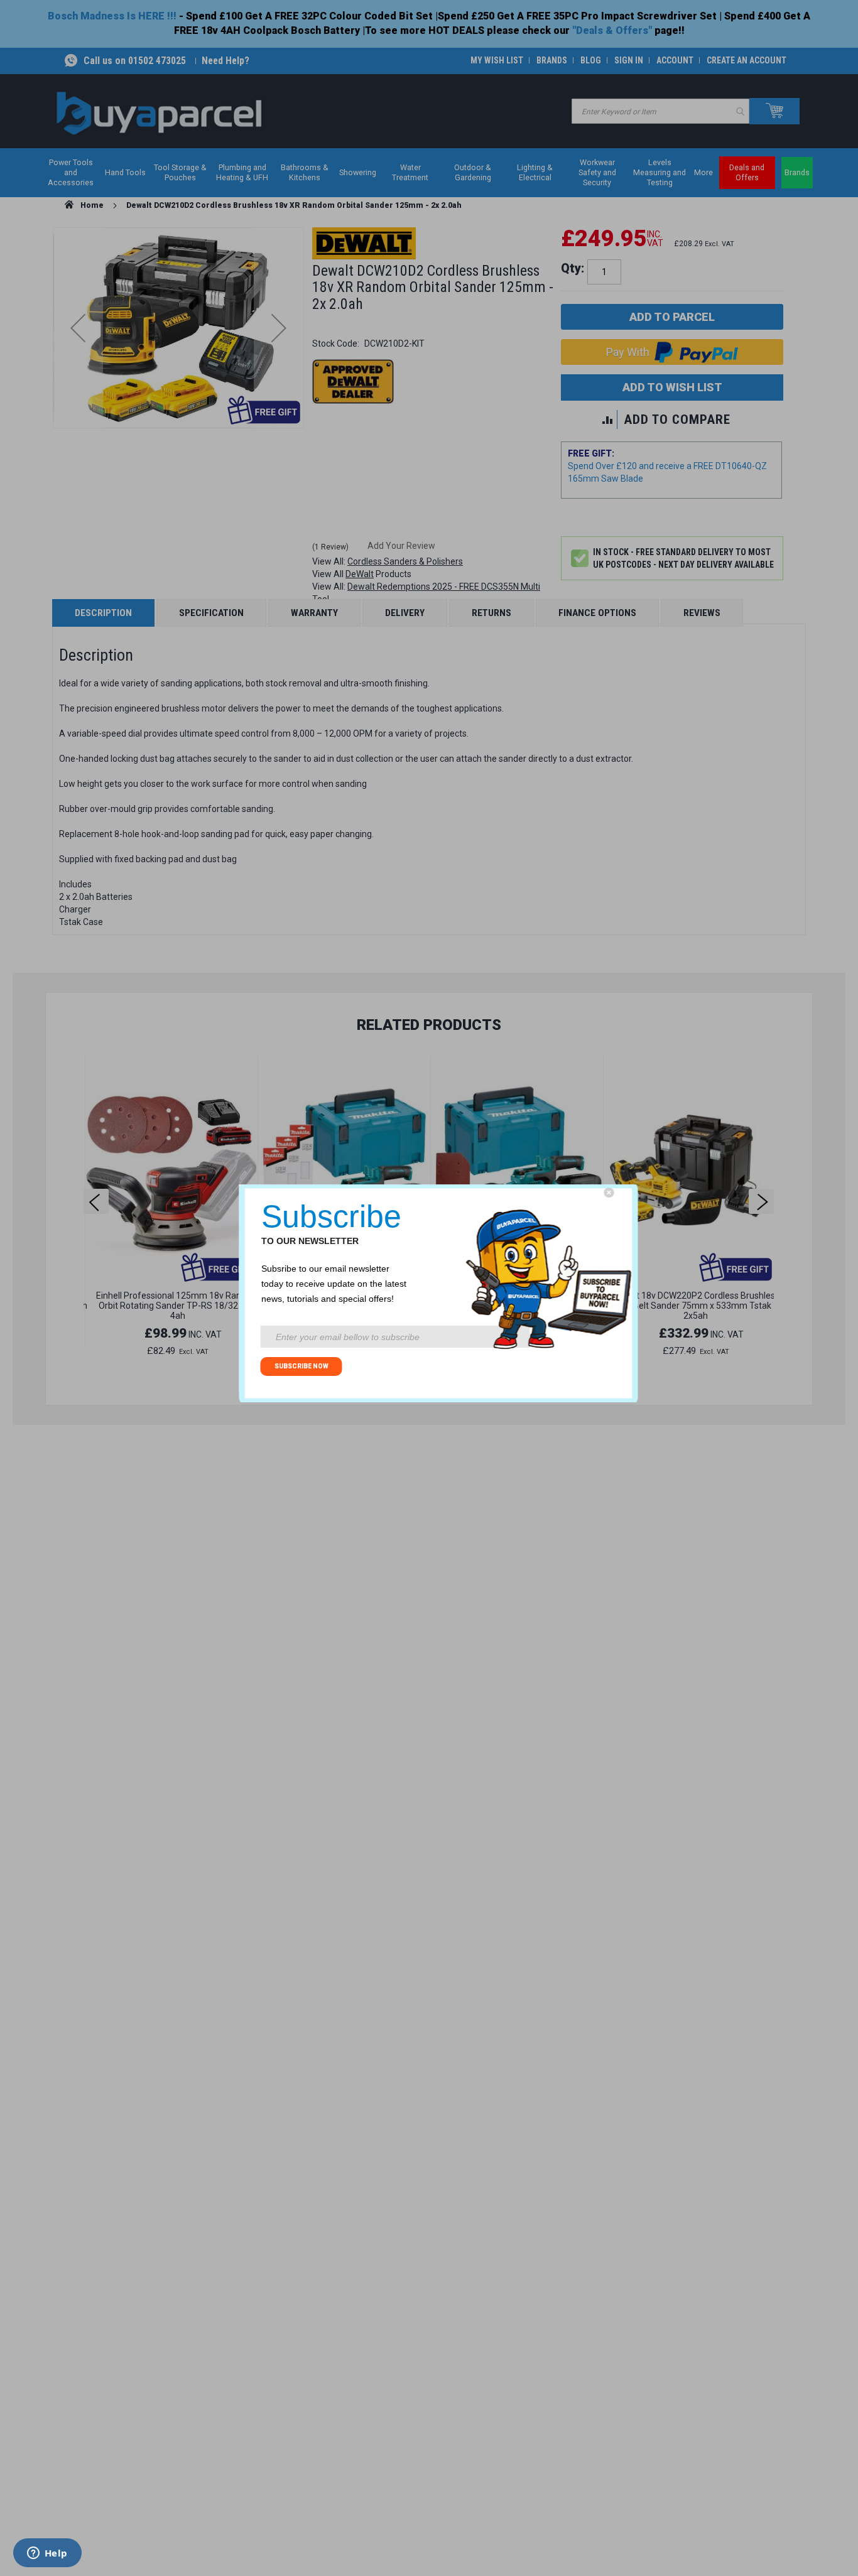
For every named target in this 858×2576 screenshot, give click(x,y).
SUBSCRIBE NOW (301, 1366)
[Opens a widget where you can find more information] (47, 2554)
